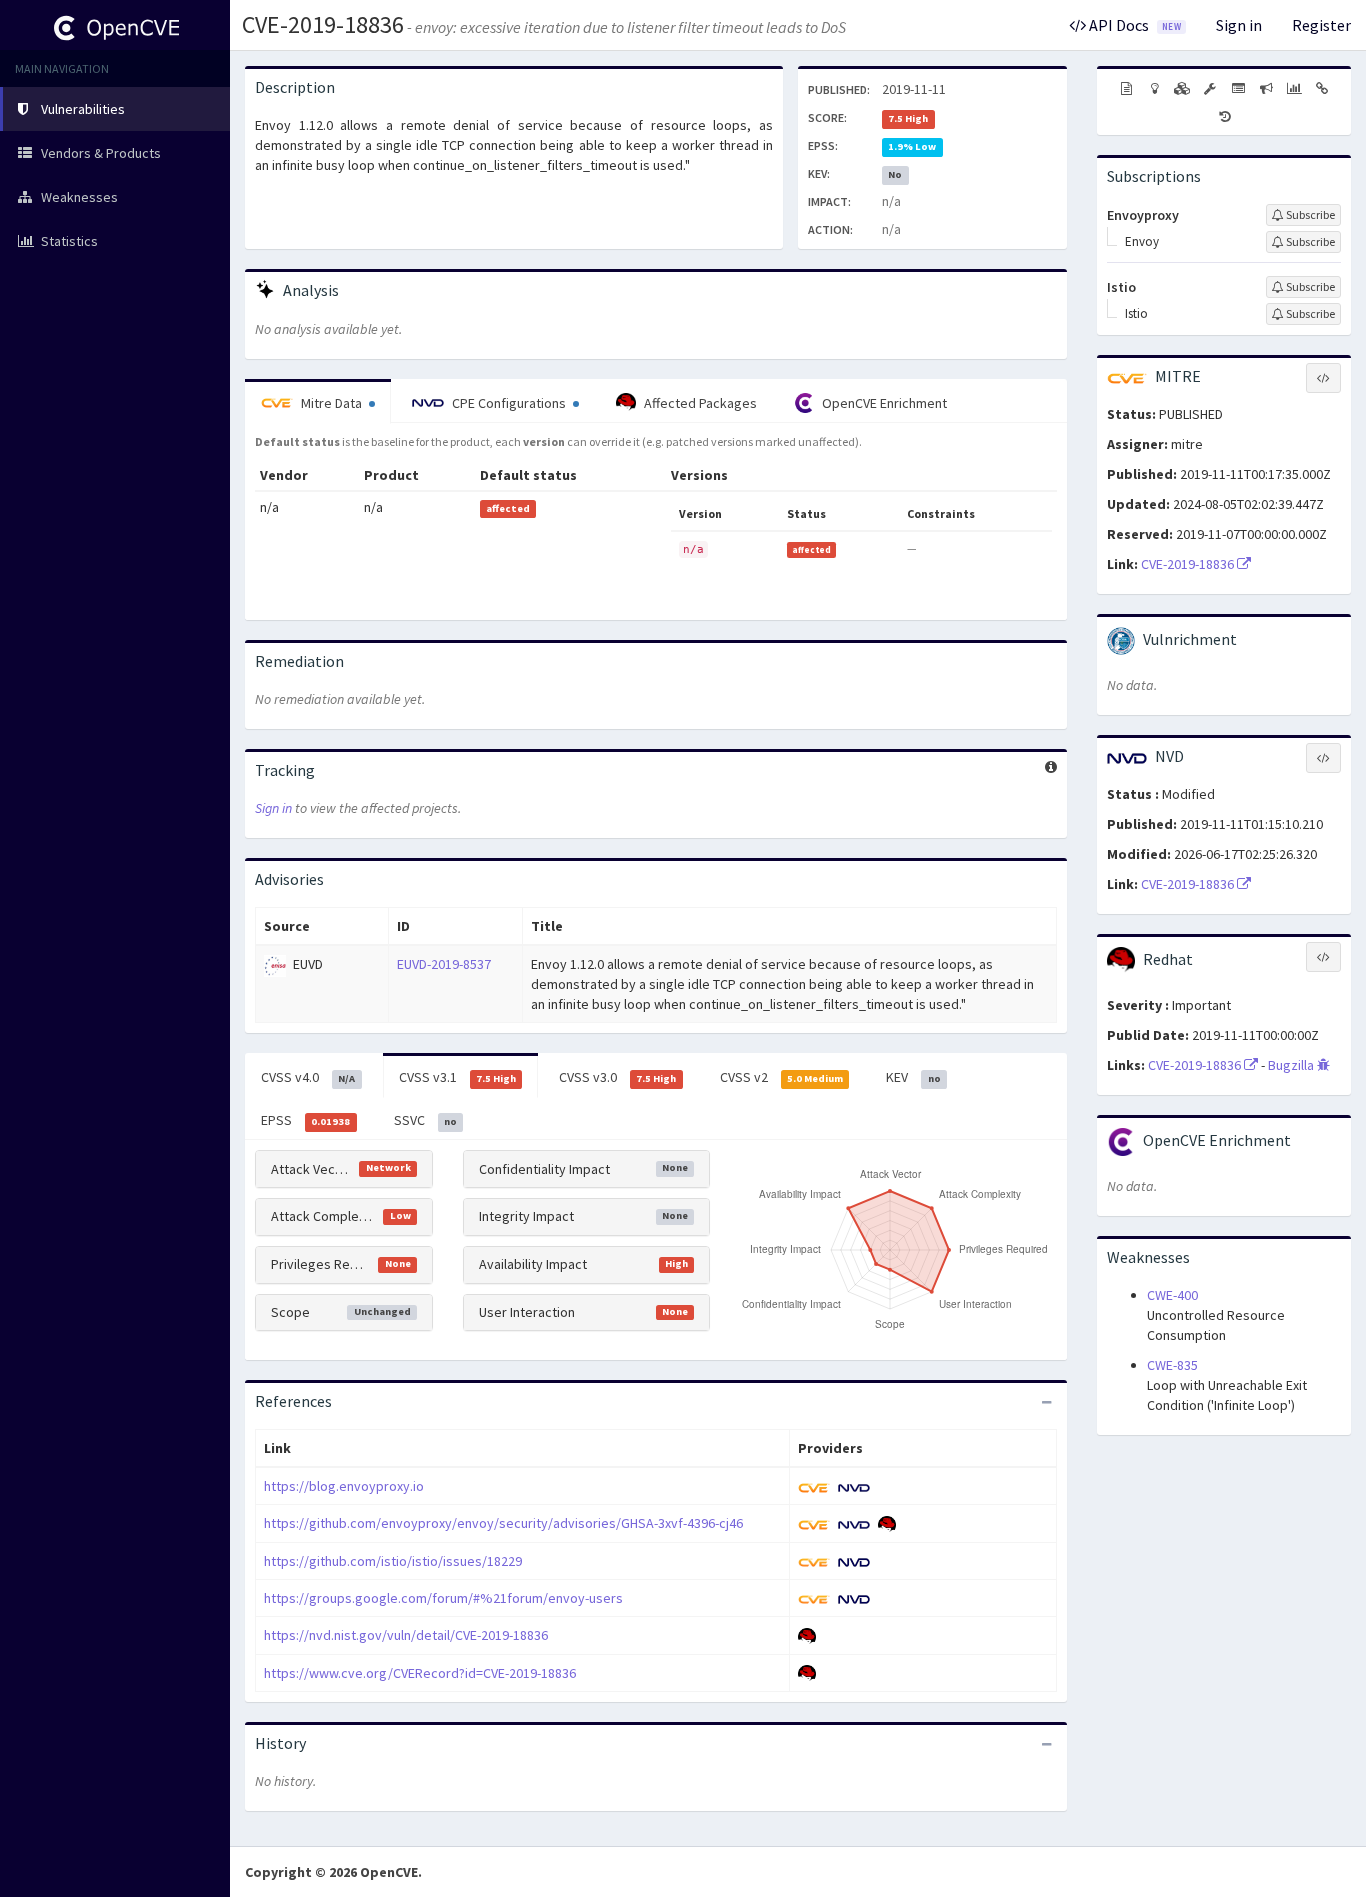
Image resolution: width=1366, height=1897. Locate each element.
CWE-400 (1172, 1295)
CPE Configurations (509, 403)
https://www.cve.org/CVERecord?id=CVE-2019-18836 (420, 1673)
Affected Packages (699, 403)
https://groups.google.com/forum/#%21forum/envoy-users (443, 1598)
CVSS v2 (781, 1077)
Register (1321, 25)
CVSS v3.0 (617, 1077)
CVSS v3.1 (457, 1077)
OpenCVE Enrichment (883, 403)
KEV (913, 1077)
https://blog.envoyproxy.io (344, 1486)
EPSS (305, 1120)
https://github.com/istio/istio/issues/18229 (393, 1561)
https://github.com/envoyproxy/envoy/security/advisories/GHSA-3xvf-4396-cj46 (503, 1523)
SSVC (425, 1120)
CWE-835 (1172, 1365)
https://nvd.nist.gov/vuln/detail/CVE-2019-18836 (406, 1635)
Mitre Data (331, 403)
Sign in (1239, 25)
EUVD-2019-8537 (444, 964)
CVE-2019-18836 (323, 24)
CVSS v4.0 (308, 1077)
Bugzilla (1292, 1065)
